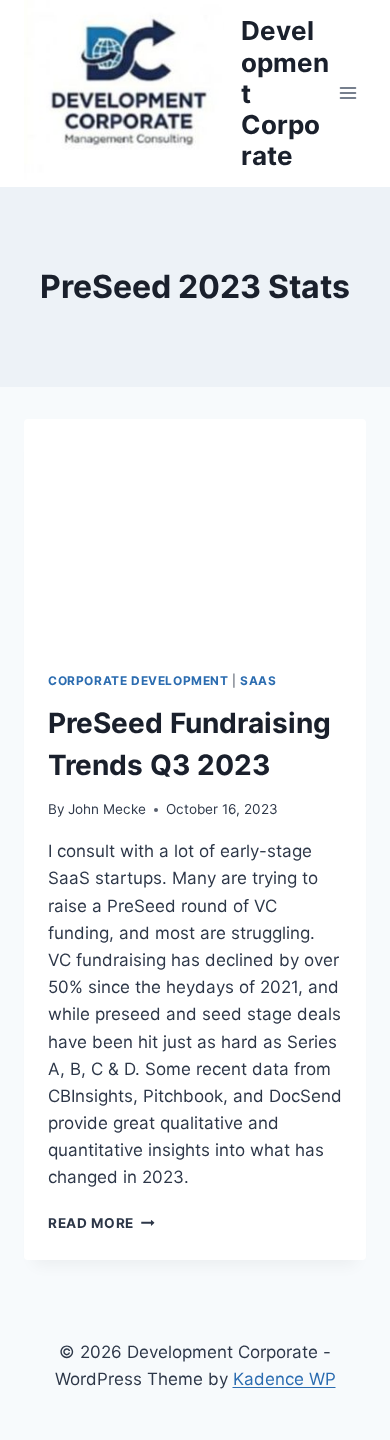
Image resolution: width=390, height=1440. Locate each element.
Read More (96, 1223)
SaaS (258, 680)
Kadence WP (284, 1379)
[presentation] (195, 533)
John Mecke (107, 809)
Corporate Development (138, 680)
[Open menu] (347, 93)
